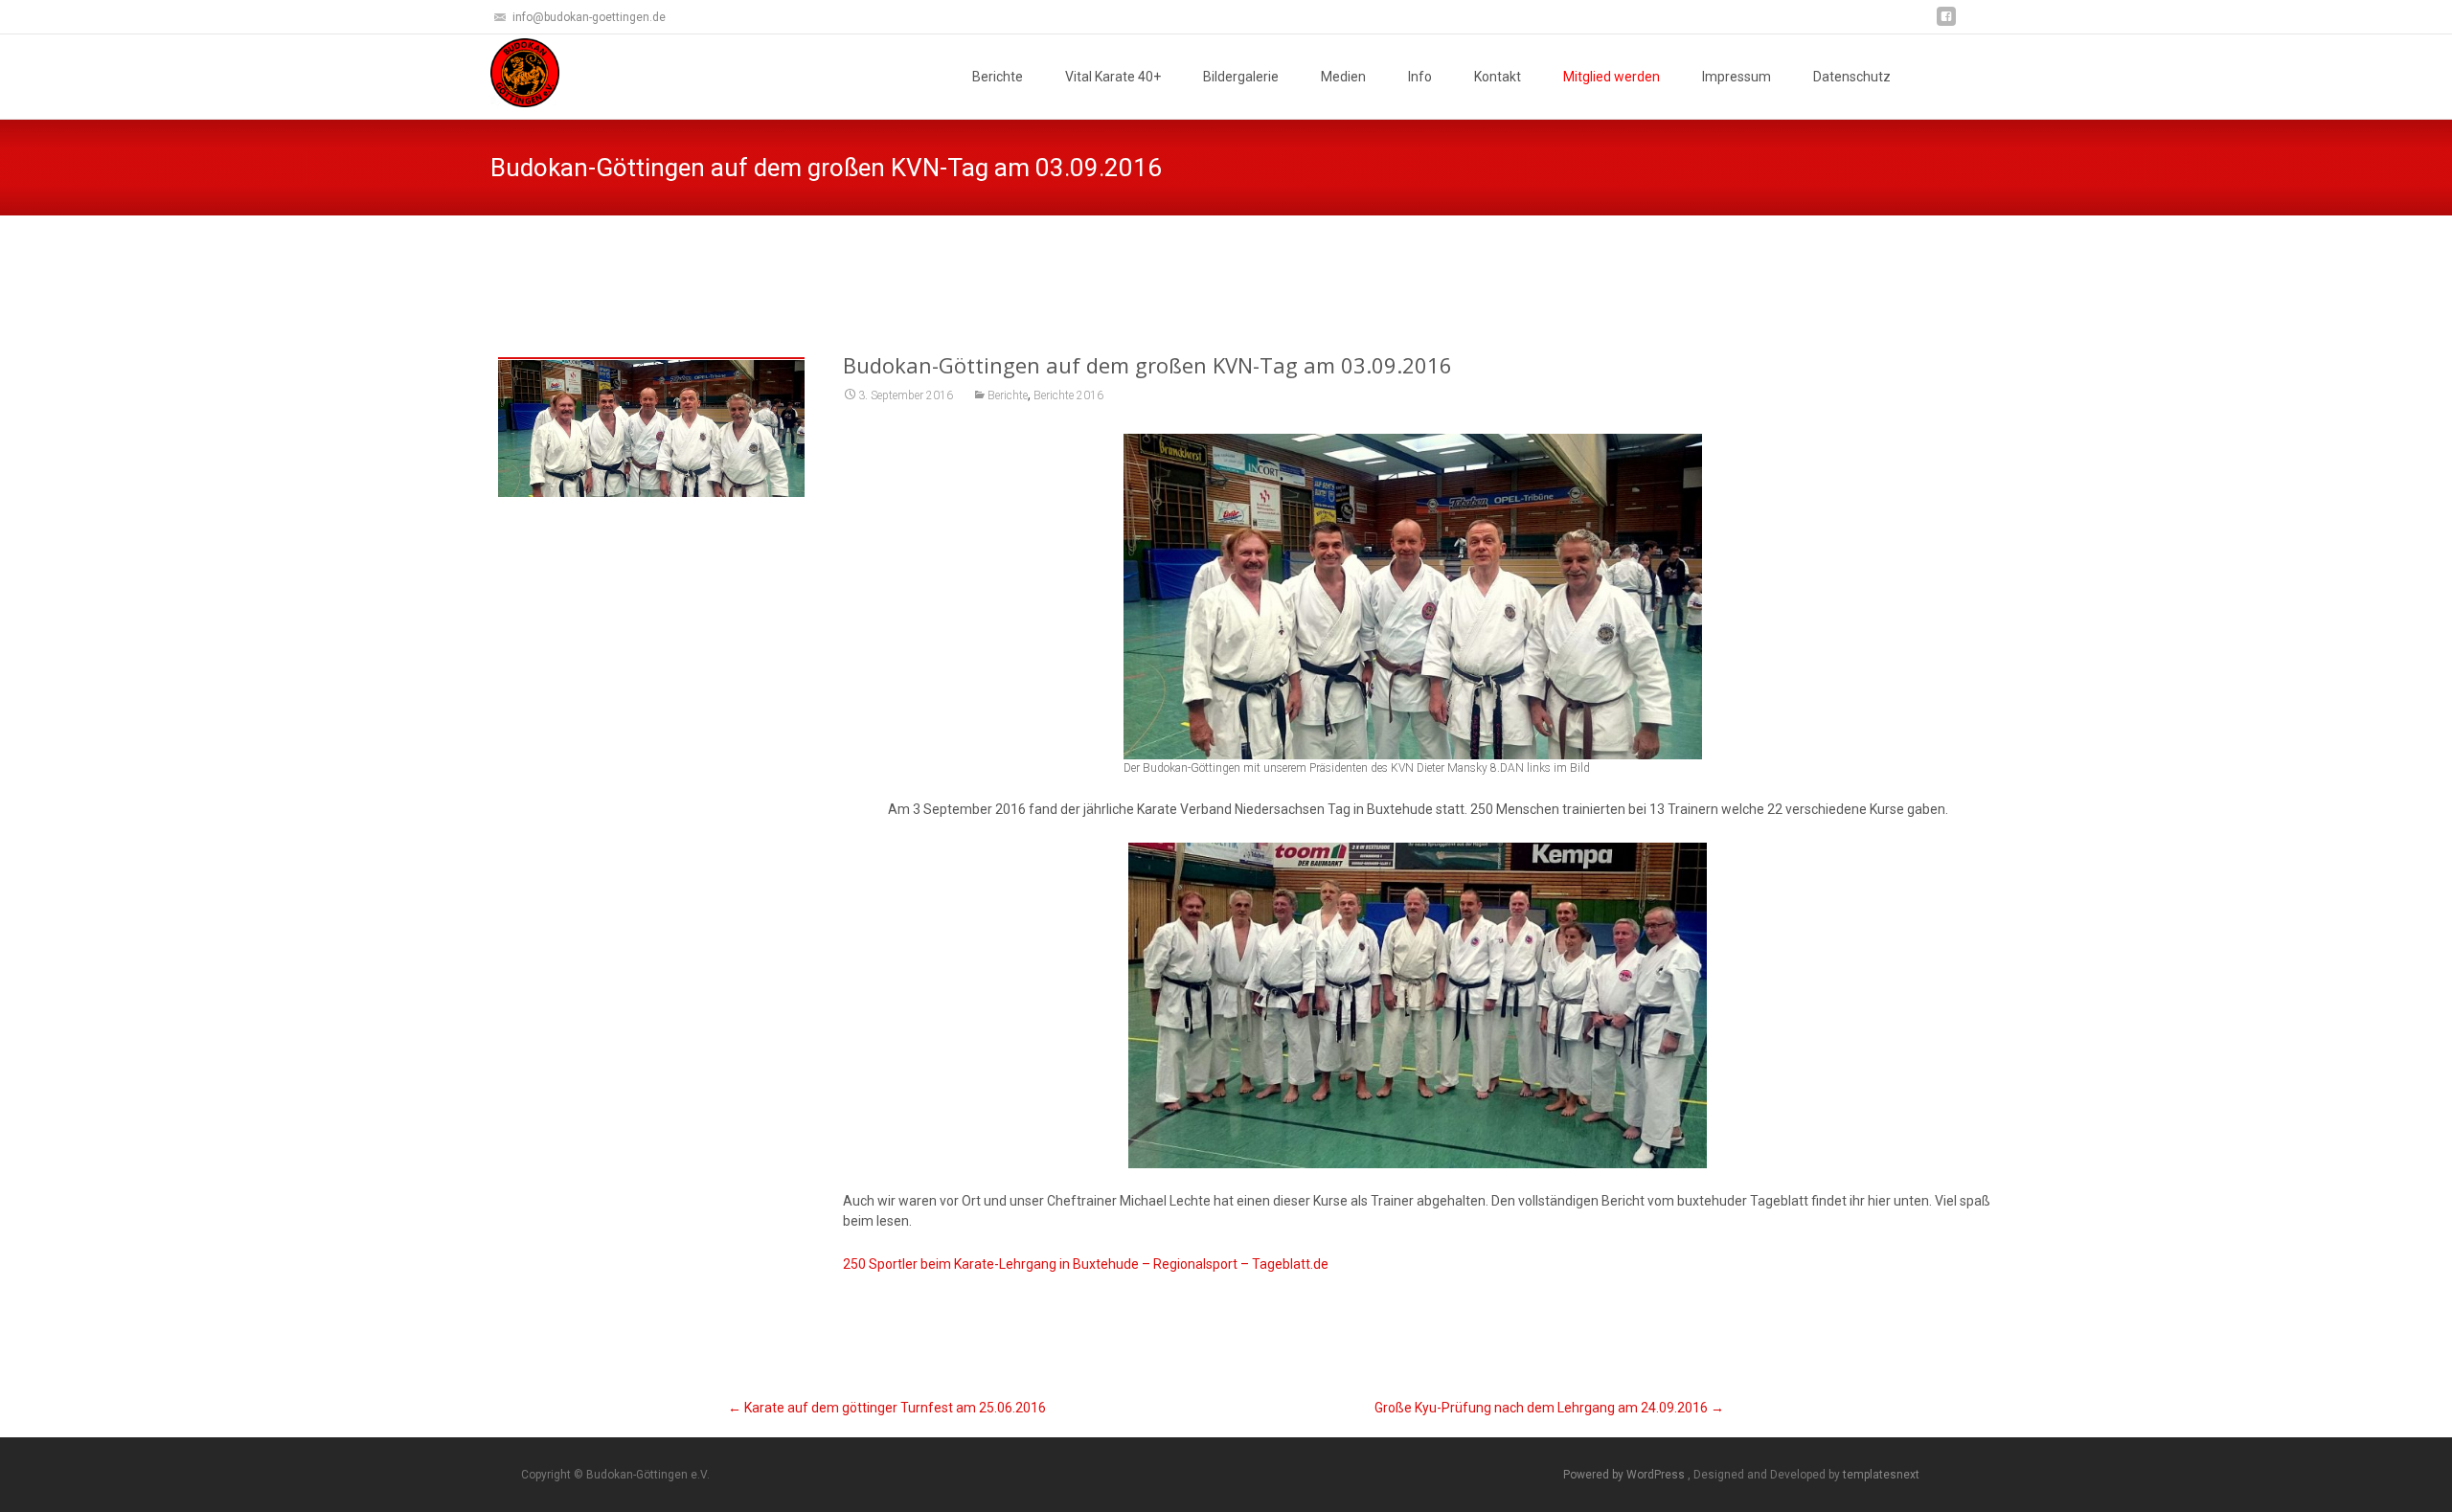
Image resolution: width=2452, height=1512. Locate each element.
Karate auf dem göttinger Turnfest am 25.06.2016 (887, 1408)
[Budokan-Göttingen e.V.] (510, 73)
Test (1397, 263)
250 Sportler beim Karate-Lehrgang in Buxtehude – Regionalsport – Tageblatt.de (1086, 1264)
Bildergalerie (1241, 77)
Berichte (998, 77)
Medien (1343, 77)
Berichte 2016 (1068, 395)
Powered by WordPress (1625, 1475)
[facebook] (1946, 23)
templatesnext (1881, 1475)
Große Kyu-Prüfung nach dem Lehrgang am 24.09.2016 (1549, 1408)
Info (1420, 77)
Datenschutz (1852, 77)
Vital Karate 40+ (1113, 77)
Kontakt (1498, 77)
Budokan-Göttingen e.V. (1300, 263)
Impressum (1737, 77)
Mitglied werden (1612, 77)
